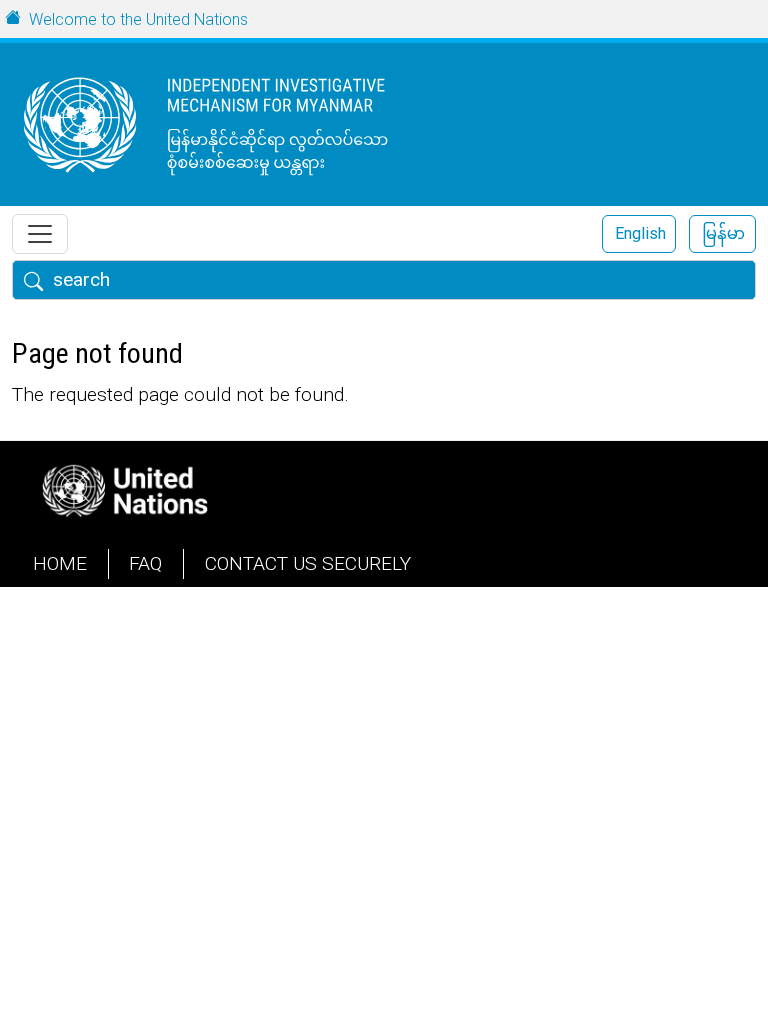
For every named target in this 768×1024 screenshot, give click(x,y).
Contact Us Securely (308, 563)
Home (60, 563)
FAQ (145, 563)
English (640, 233)
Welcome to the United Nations (138, 19)
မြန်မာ (723, 233)
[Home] (245, 124)
